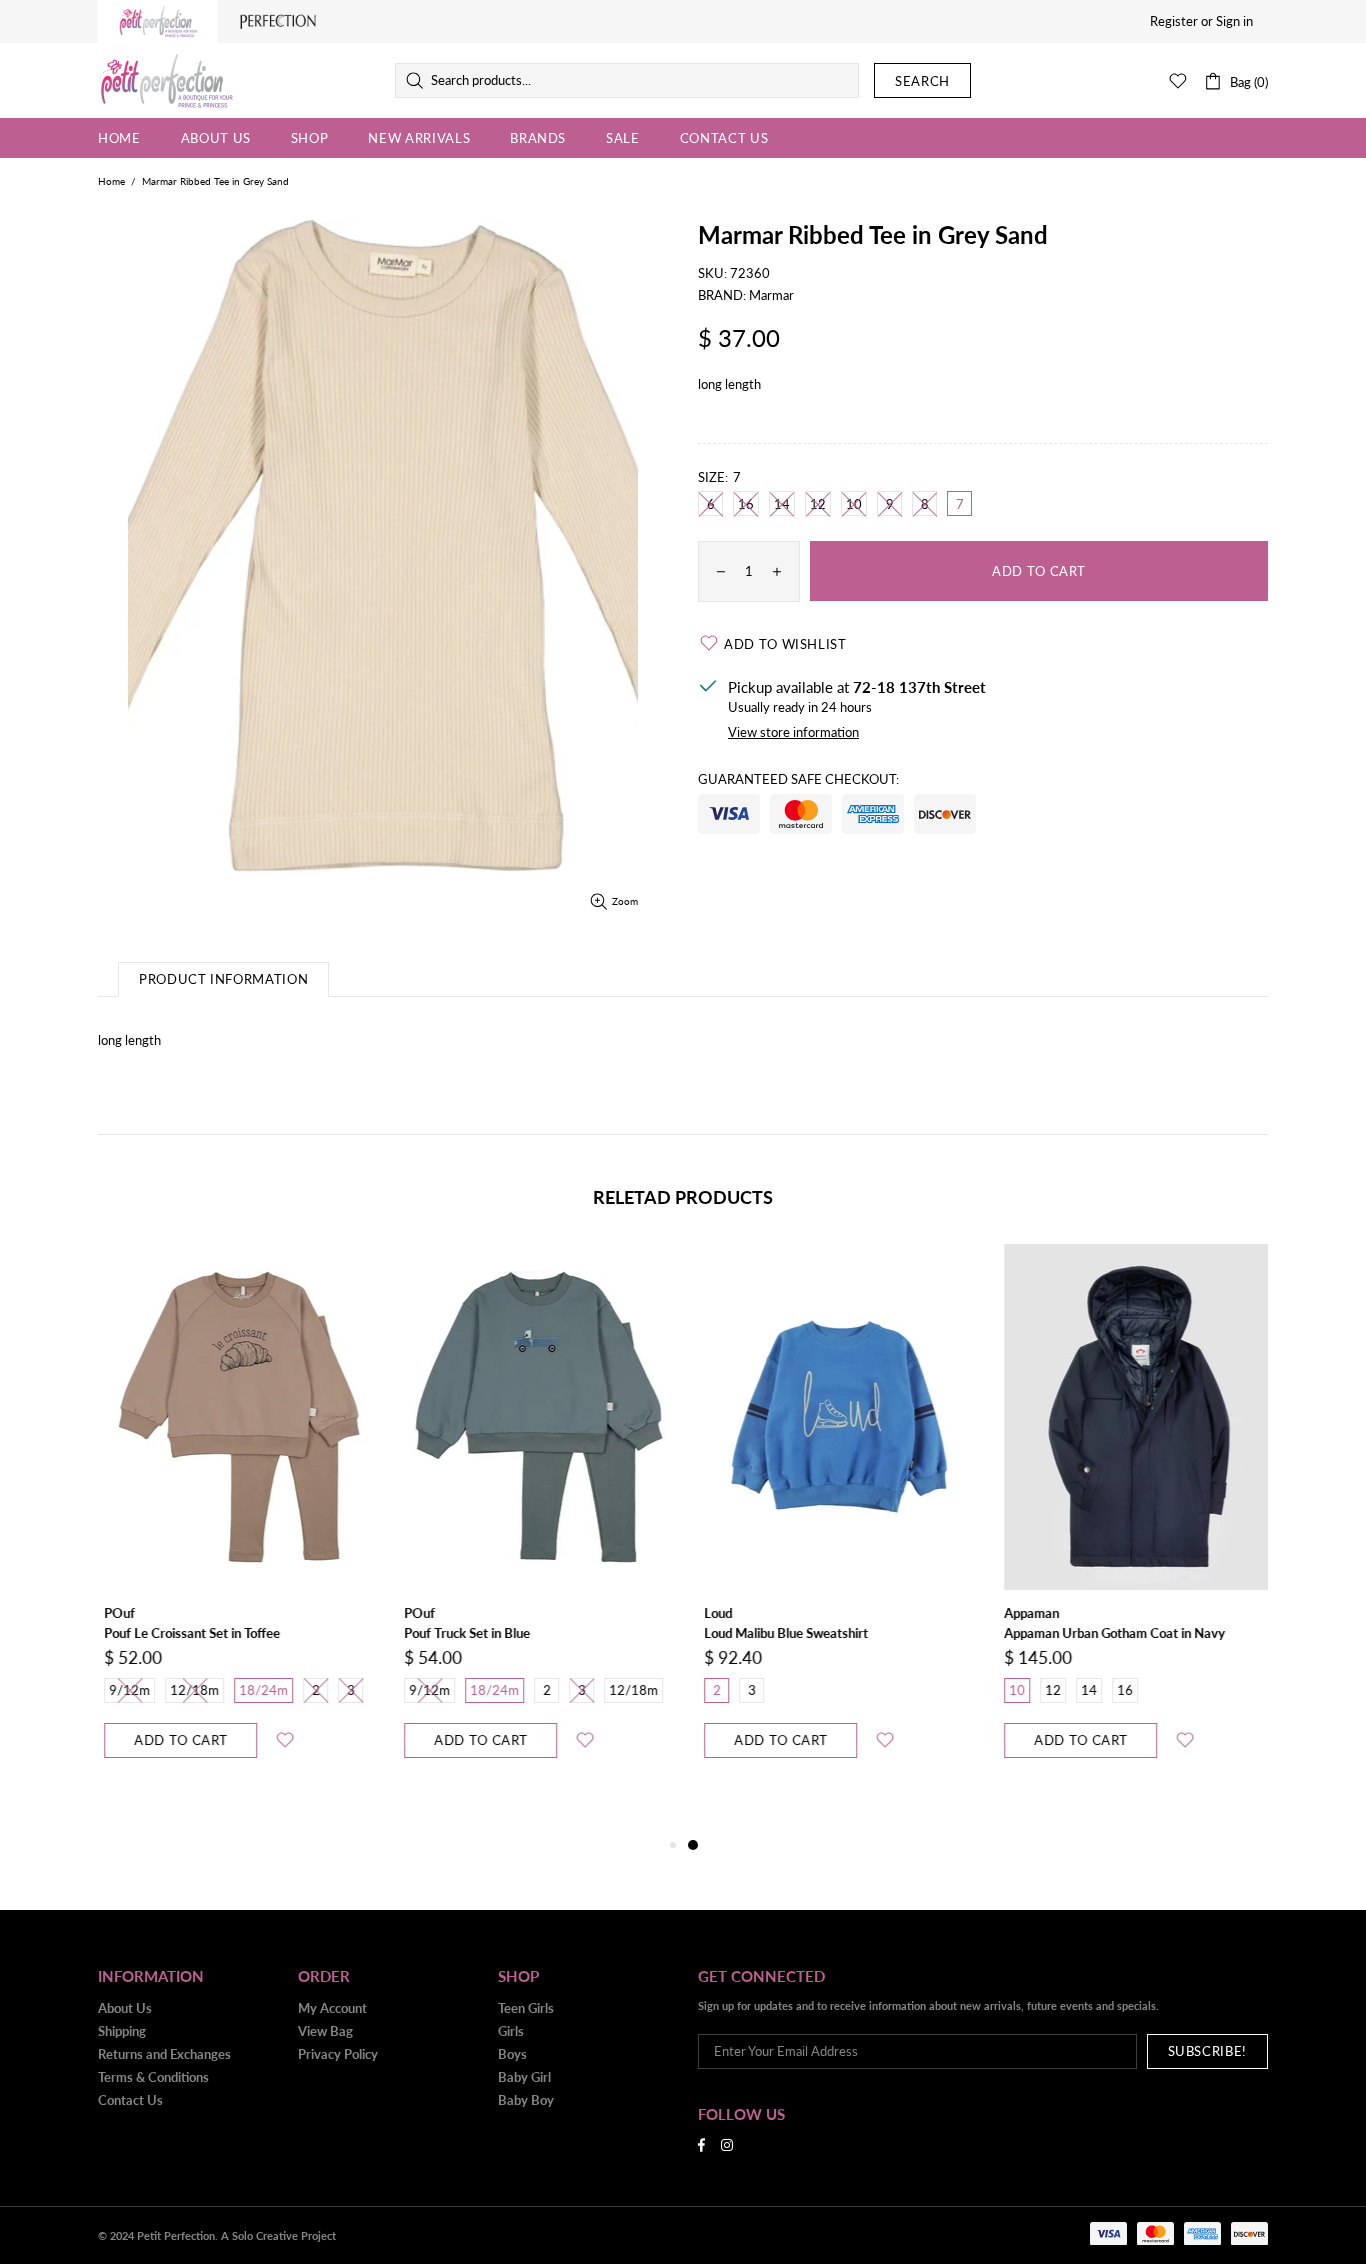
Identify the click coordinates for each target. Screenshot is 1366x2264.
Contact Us (130, 2100)
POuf (113, 1613)
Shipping (122, 2031)
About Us (125, 2008)
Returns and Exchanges (164, 2054)
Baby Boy (526, 2100)
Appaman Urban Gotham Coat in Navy (1108, 1633)
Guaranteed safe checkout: (798, 779)
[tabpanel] (833, 1521)
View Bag (325, 2031)
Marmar (771, 295)
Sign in (1234, 21)
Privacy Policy (338, 2054)
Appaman (1025, 1613)
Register (1174, 21)
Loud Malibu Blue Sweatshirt (780, 1633)
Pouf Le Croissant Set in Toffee (186, 1633)
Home (111, 181)
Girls (511, 2031)
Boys (512, 2054)
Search (922, 81)
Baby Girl (524, 2077)
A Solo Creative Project (278, 2235)
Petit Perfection (166, 81)
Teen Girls (526, 2008)
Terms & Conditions (153, 2077)
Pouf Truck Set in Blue (461, 1633)
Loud (712, 1613)
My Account (332, 2008)
